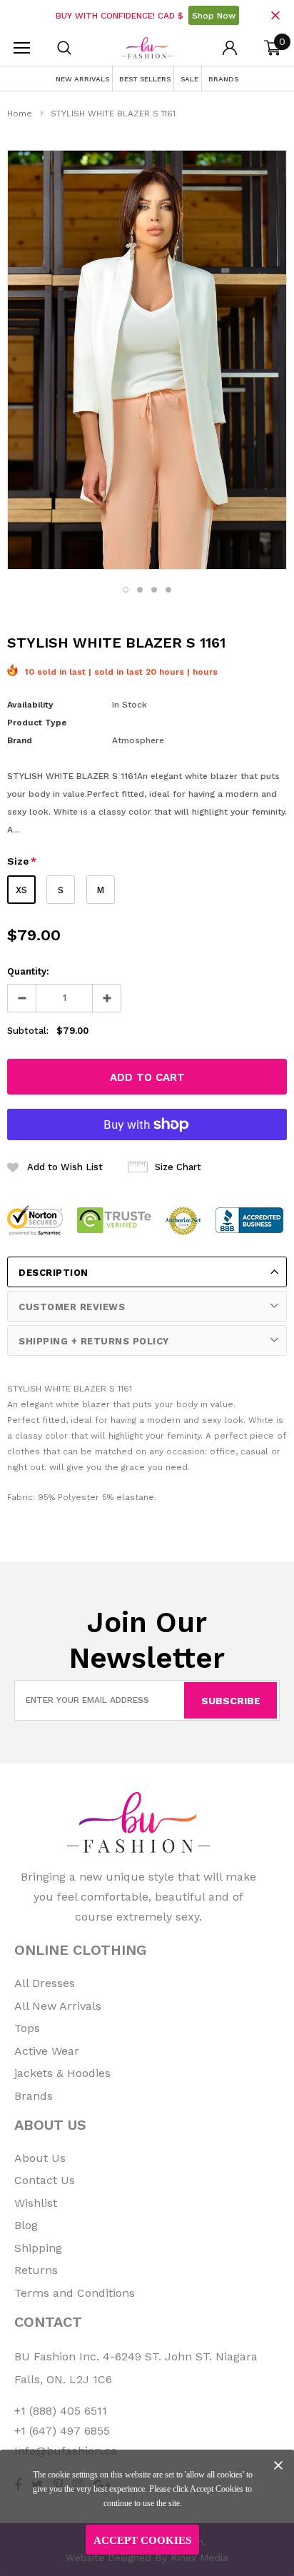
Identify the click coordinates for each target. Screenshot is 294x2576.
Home (20, 114)
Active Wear (47, 2051)
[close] (275, 15)
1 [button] (126, 590)
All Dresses (45, 1983)
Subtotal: (28, 1031)
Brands (34, 2096)
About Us (40, 2158)
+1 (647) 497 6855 (62, 2431)
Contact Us (45, 2180)
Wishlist (36, 2203)
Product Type (37, 723)
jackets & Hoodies (62, 2073)
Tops (27, 2028)
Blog (26, 2225)
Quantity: (28, 971)
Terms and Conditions (75, 2293)
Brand (20, 740)
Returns (36, 2270)
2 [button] (140, 590)
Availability (30, 705)
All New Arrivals (58, 2006)
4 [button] (168, 590)
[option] (147, 360)
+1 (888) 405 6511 (61, 2411)
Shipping (38, 2248)
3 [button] (154, 590)
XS (21, 890)
